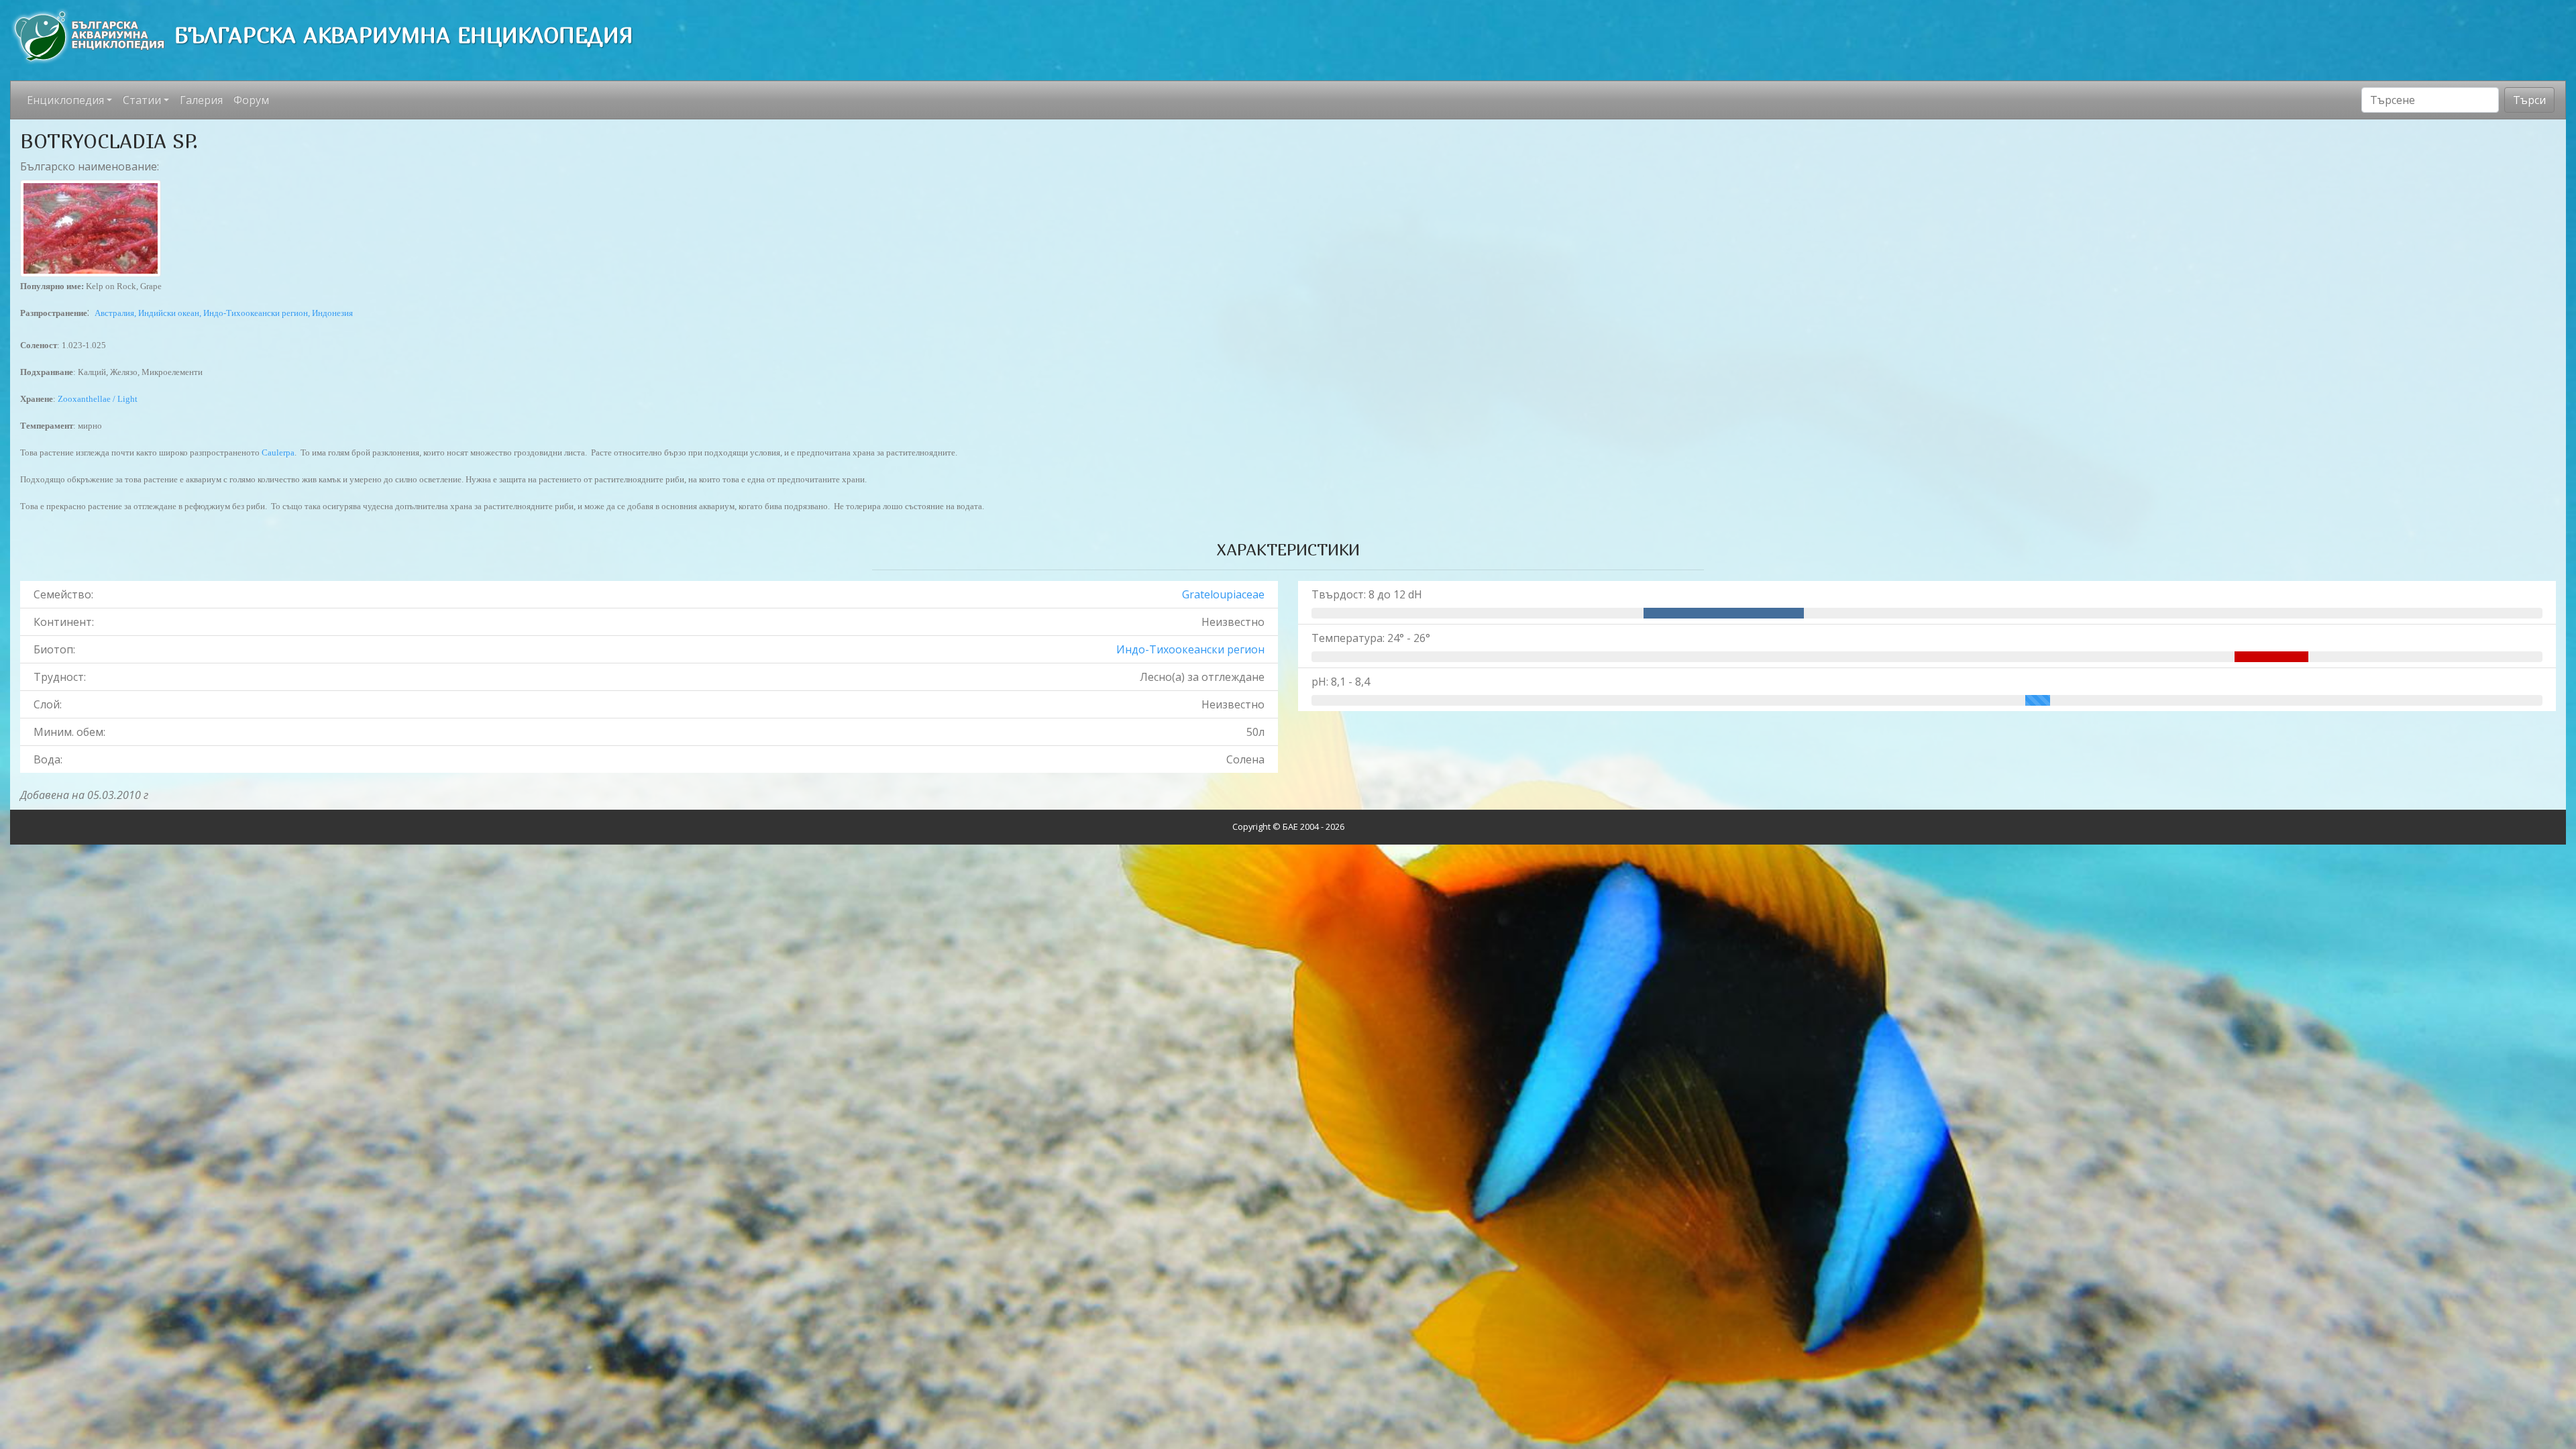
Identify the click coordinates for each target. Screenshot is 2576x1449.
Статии (142, 100)
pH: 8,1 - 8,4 (1341, 682)
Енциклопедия (65, 100)
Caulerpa (278, 452)
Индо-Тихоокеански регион (1190, 649)
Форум (251, 100)
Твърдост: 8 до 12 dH (1367, 594)
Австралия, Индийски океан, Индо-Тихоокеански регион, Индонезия (224, 313)
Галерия (201, 100)
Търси (2529, 100)
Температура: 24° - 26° (1371, 638)
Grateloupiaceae (1223, 594)
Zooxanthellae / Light (98, 399)
